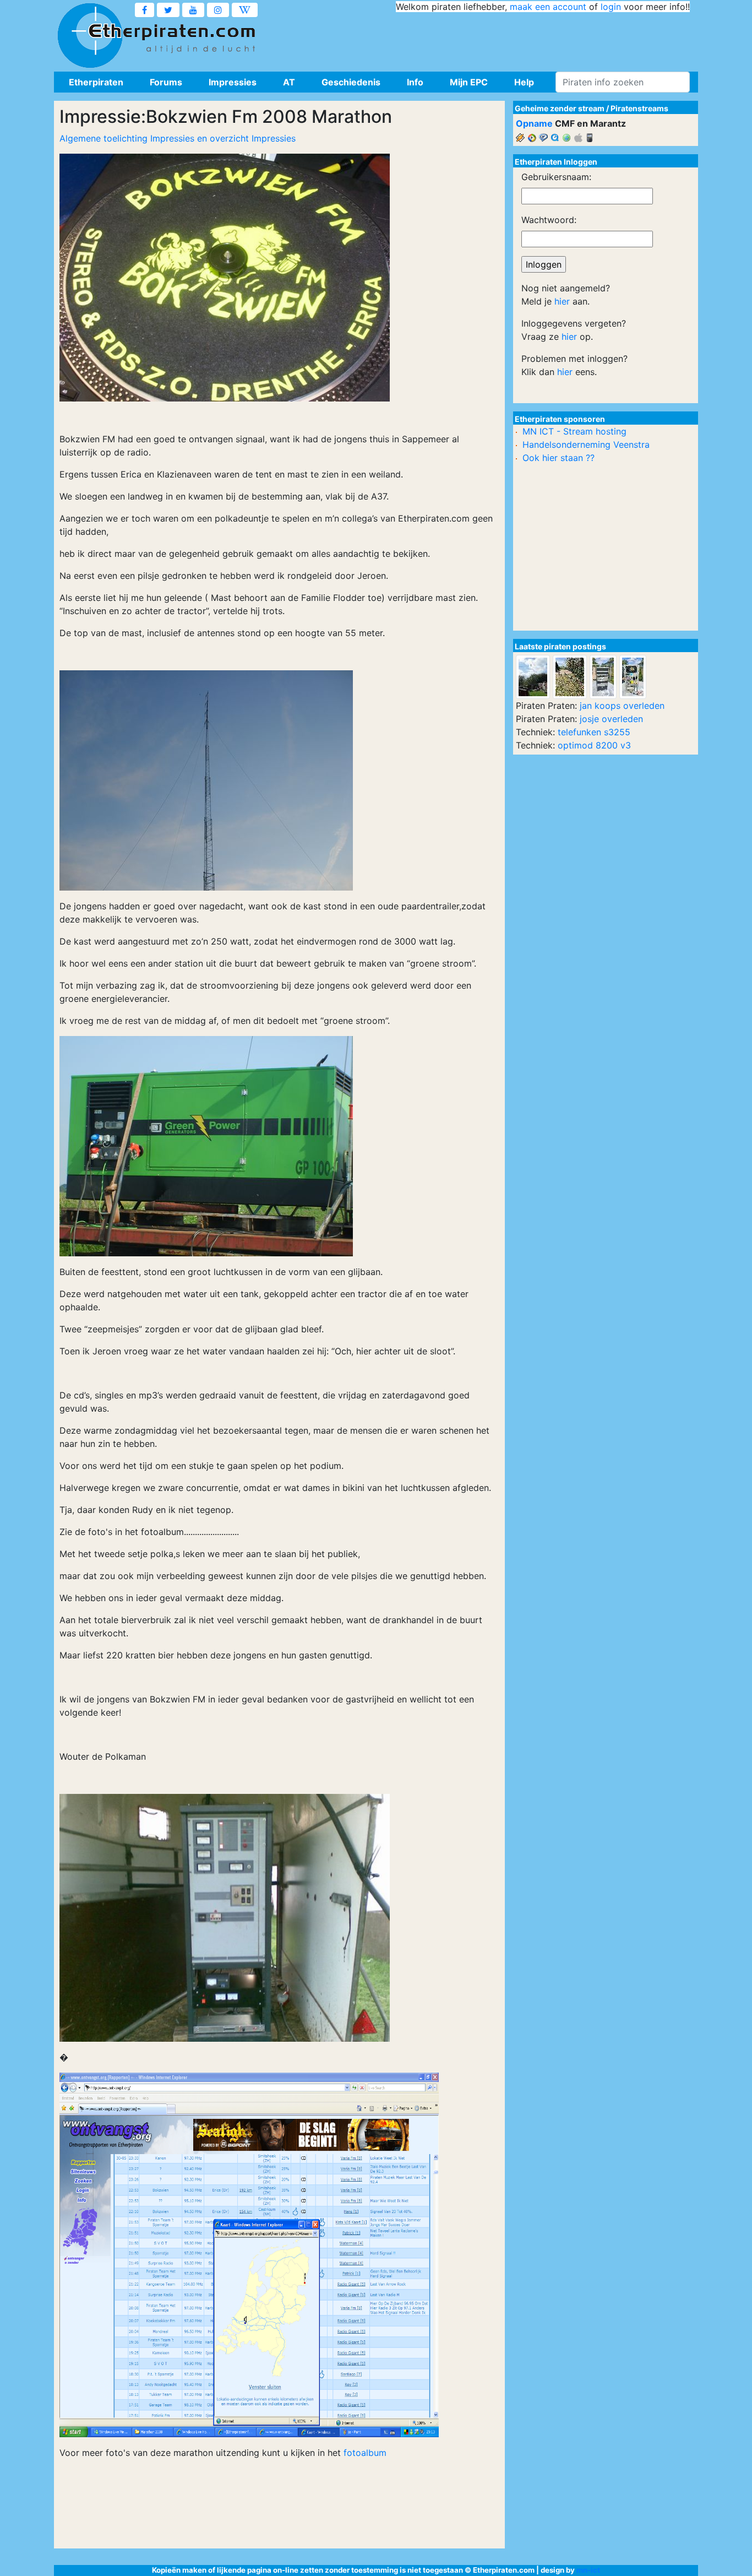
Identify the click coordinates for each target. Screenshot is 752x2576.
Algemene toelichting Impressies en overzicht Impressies (178, 138)
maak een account (548, 7)
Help (524, 82)
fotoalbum (365, 2453)
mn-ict (588, 2570)
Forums (166, 82)
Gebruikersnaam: (556, 177)
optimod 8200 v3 (594, 745)
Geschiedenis (351, 82)
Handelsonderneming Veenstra (586, 444)
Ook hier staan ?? (558, 458)
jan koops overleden (622, 706)
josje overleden (611, 719)
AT (289, 82)
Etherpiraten (96, 82)
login (611, 7)
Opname (534, 123)
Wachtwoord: (549, 220)
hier (562, 301)
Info (415, 82)
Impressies (233, 82)
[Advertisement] (489, 39)
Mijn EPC (469, 82)
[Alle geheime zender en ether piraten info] (90, 36)
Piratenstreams (639, 108)
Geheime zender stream (560, 108)
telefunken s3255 (594, 732)
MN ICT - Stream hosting (574, 431)
